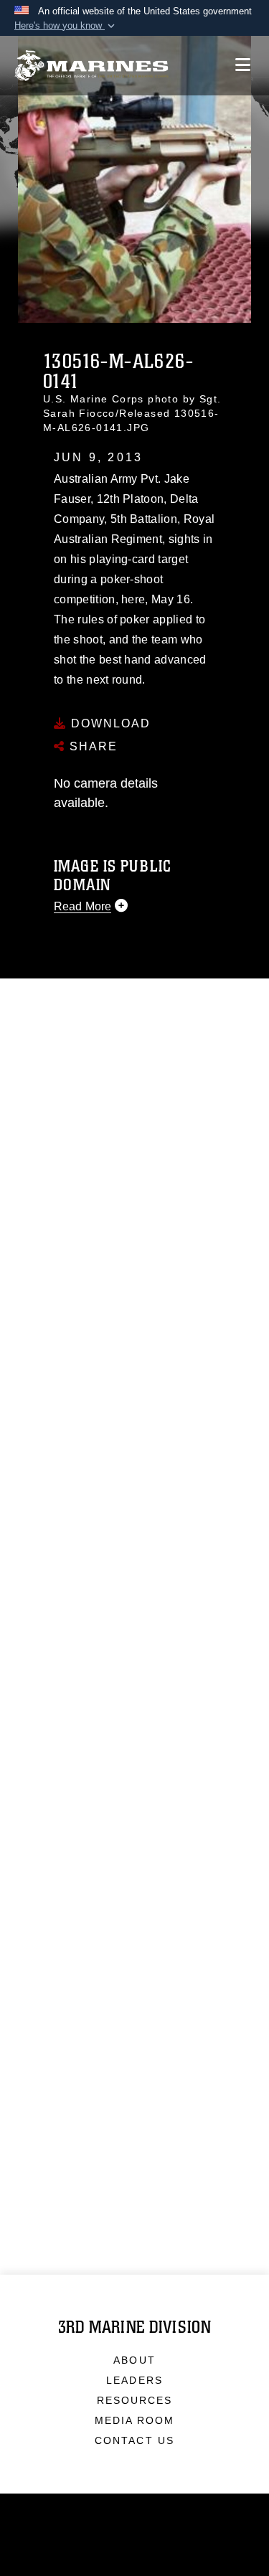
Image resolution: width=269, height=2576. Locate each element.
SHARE (91, 746)
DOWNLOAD (109, 723)
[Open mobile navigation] (243, 65)
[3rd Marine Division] (91, 66)
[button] (66, 26)
